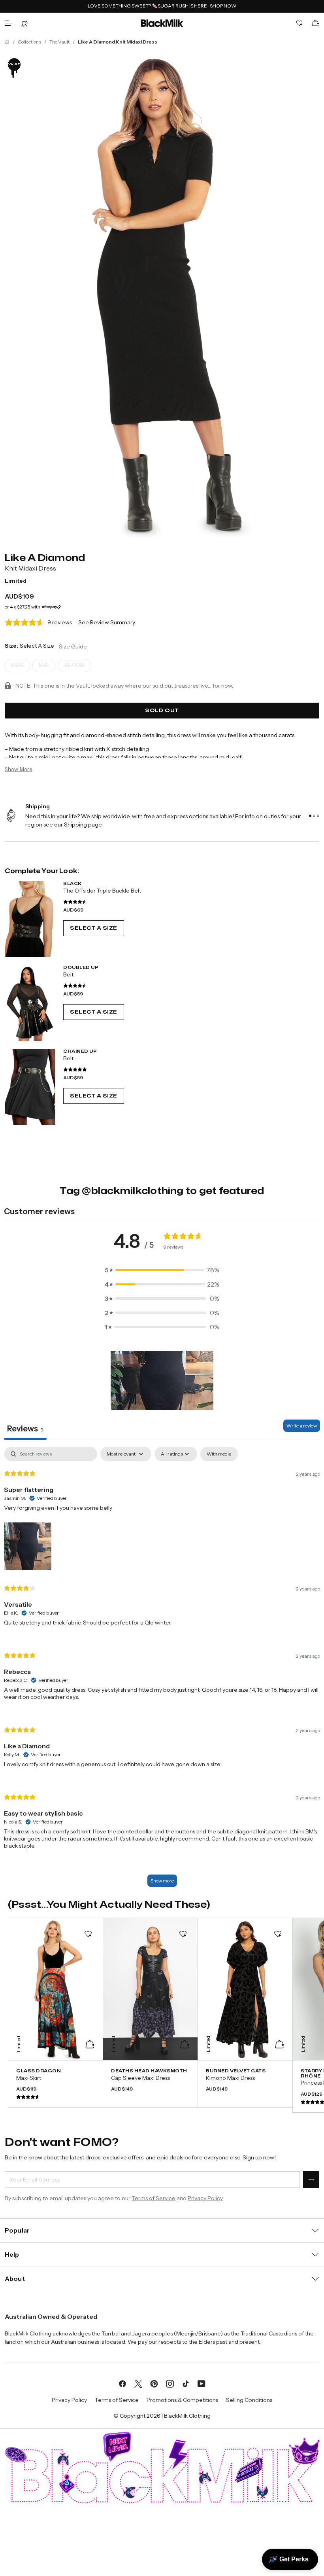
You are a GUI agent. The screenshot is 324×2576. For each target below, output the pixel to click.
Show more (162, 1881)
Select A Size (94, 928)
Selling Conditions (249, 2400)
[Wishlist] (300, 23)
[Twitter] (138, 2383)
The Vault (59, 42)
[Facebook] (122, 2383)
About (15, 2278)
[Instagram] (170, 2383)
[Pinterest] (154, 2383)
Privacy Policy (205, 2198)
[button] (162, 1270)
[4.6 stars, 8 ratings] (75, 986)
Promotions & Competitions (182, 2400)
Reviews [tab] (25, 1429)
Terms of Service (154, 2198)
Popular (17, 2230)
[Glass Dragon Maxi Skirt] (56, 2084)
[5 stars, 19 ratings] (75, 1069)
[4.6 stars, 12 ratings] (75, 902)
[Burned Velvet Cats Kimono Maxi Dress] (245, 2084)
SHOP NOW (223, 6)
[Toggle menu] (9, 23)
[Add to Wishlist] (88, 1934)
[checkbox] (219, 1454)
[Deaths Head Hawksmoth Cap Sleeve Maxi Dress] (150, 2084)
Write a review (302, 1426)
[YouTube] (202, 2383)
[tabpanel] (162, 1671)
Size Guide (73, 646)
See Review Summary (107, 622)
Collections (29, 42)
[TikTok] (186, 2383)
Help (12, 2254)
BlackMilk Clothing (187, 2416)
